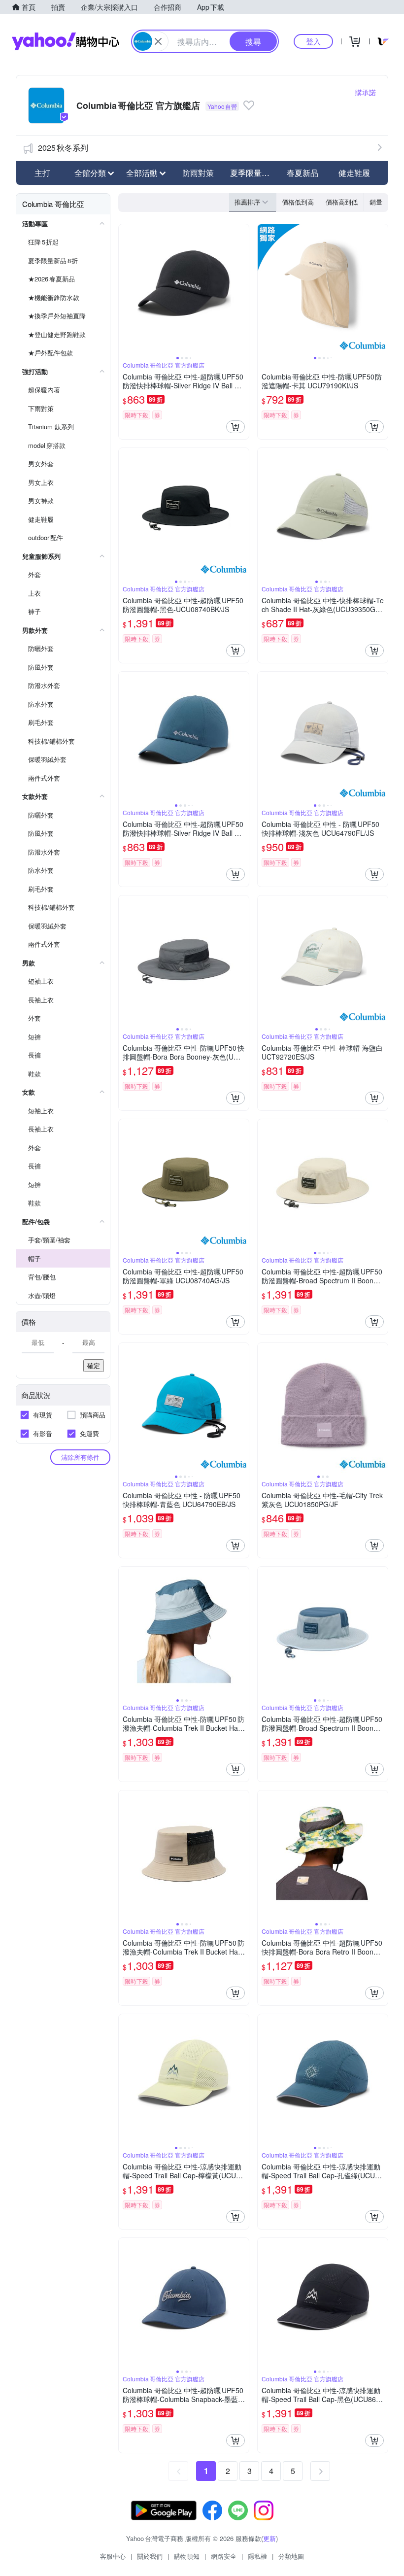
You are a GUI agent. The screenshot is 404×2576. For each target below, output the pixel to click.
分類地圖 (291, 2556)
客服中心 (113, 2556)
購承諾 (366, 92)
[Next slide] (242, 289)
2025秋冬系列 (63, 148)
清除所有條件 (80, 1457)
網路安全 (224, 2556)
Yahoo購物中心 (66, 41)
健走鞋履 (354, 173)
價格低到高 (298, 202)
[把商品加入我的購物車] (236, 427)
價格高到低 (342, 202)
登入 (313, 41)
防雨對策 (198, 173)
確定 (94, 1365)
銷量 (376, 202)
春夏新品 (303, 173)
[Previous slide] (125, 289)
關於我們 (150, 2556)
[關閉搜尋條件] (158, 41)
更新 (269, 2538)
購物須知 (187, 2556)
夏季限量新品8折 (253, 173)
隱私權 (257, 2556)
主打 (42, 173)
